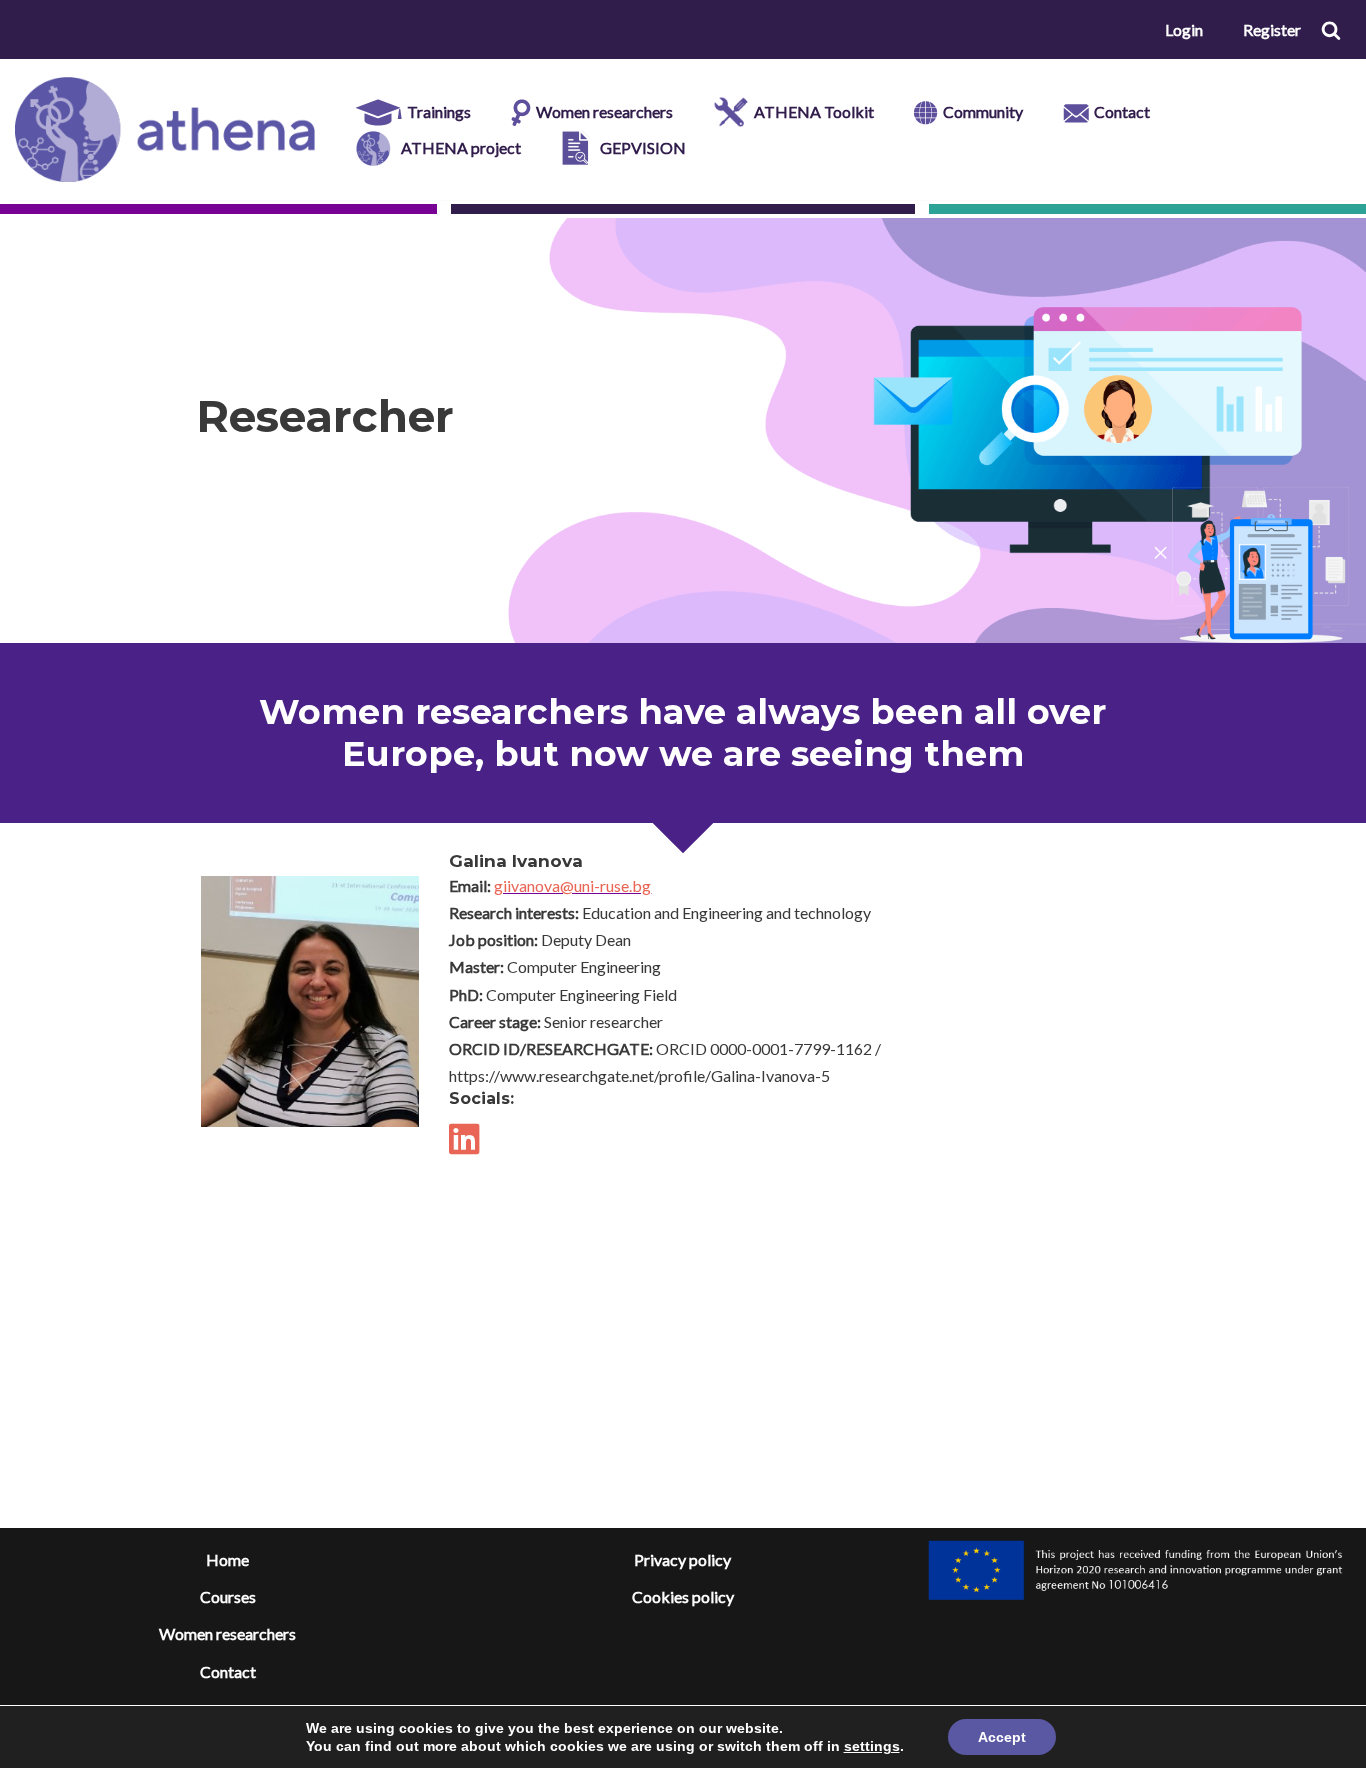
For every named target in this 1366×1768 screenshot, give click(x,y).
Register (1272, 29)
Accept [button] (1002, 1737)
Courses (228, 1596)
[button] (1331, 30)
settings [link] (872, 1746)
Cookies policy (683, 1596)
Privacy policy (682, 1559)
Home (227, 1559)
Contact (228, 1671)
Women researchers (227, 1633)
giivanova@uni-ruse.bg (572, 885)
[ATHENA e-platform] (165, 129)
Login (1184, 29)
